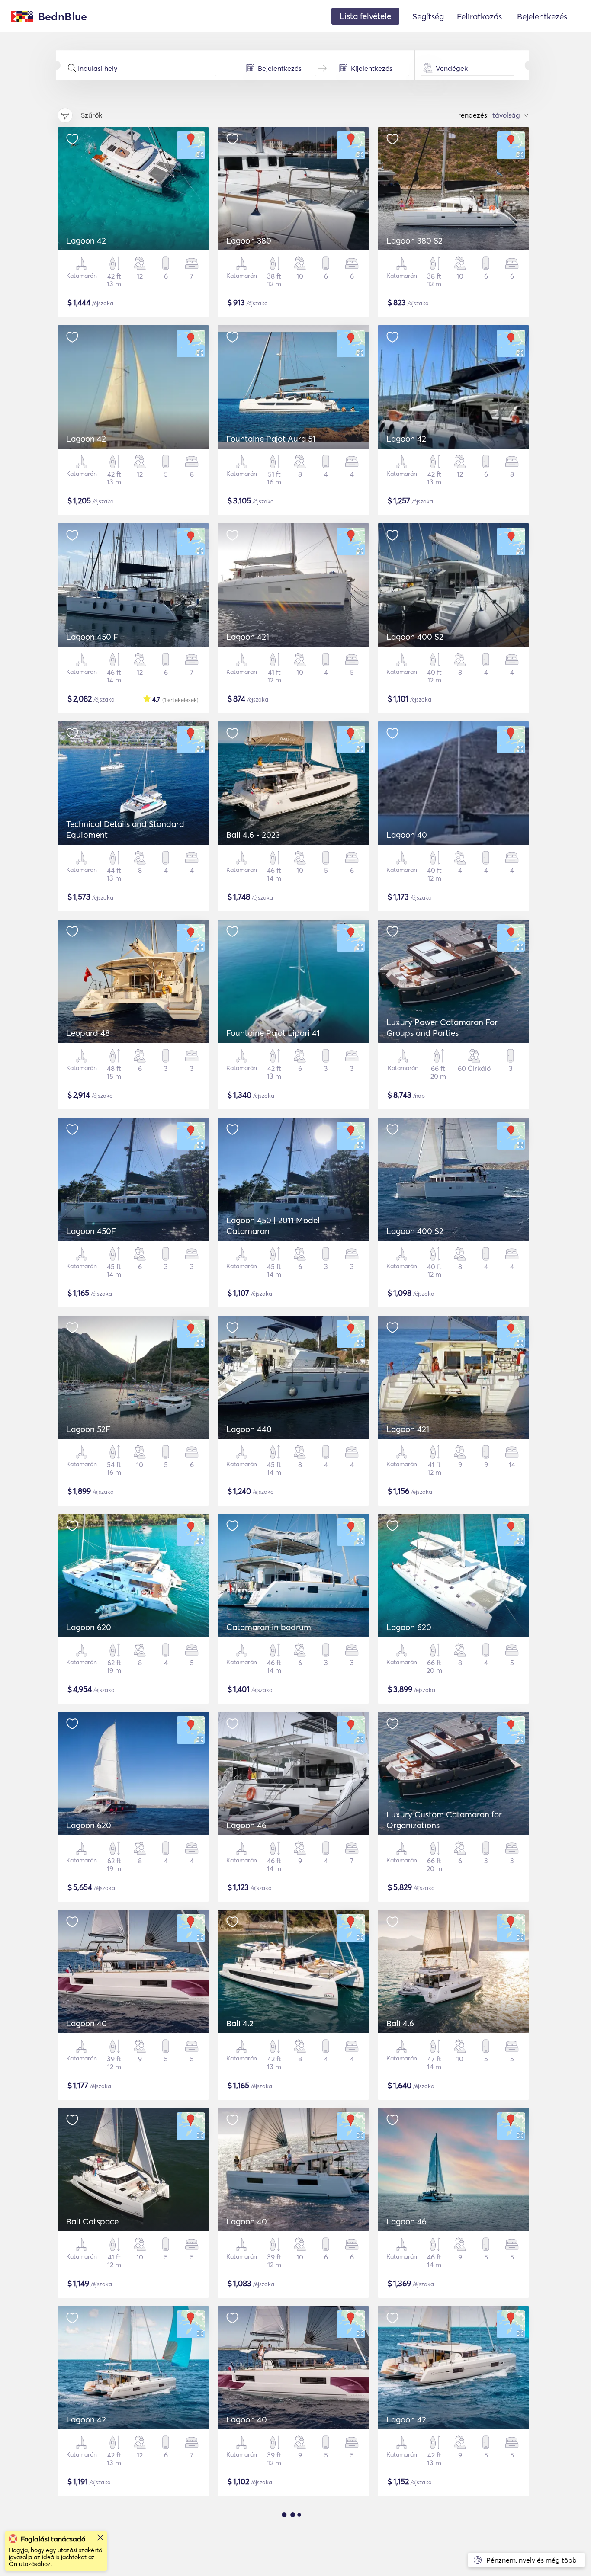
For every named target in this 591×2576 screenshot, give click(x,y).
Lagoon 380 (249, 240)
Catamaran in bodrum (269, 1627)
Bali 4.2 (240, 2023)
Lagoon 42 (86, 240)
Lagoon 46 (246, 1825)
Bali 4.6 (400, 2023)
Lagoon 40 (407, 835)
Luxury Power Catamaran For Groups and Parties (442, 1027)
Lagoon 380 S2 (414, 240)
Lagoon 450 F (92, 637)
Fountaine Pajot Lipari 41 (273, 1033)
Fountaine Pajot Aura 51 (271, 439)
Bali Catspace (92, 2221)
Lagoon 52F (88, 1429)
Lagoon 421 (248, 637)
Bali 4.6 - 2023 (253, 835)
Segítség (428, 16)
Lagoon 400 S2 (415, 637)
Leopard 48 (88, 1033)
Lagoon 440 (249, 1429)
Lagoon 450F (91, 1231)
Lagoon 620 (89, 1627)
